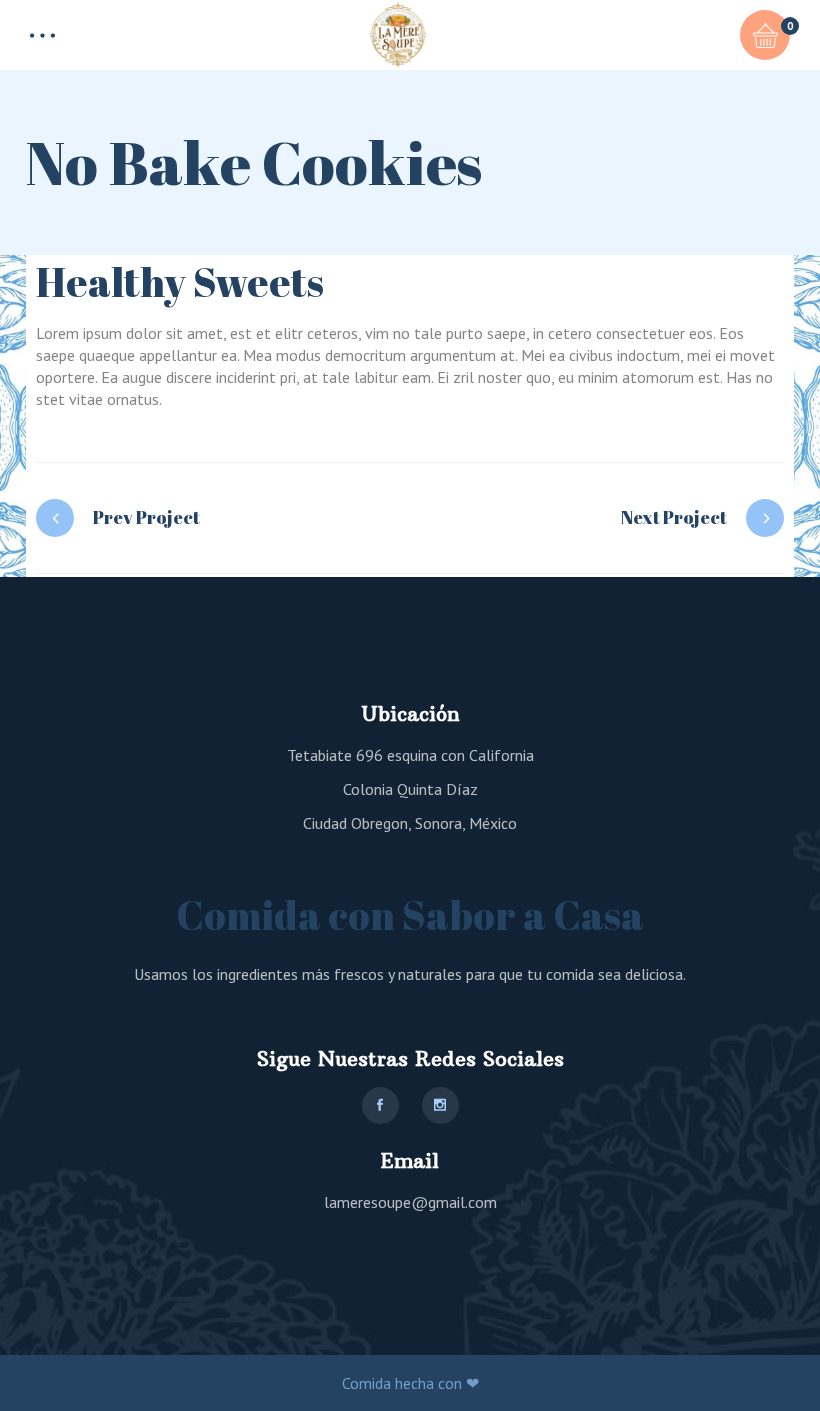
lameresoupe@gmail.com (410, 1202)
